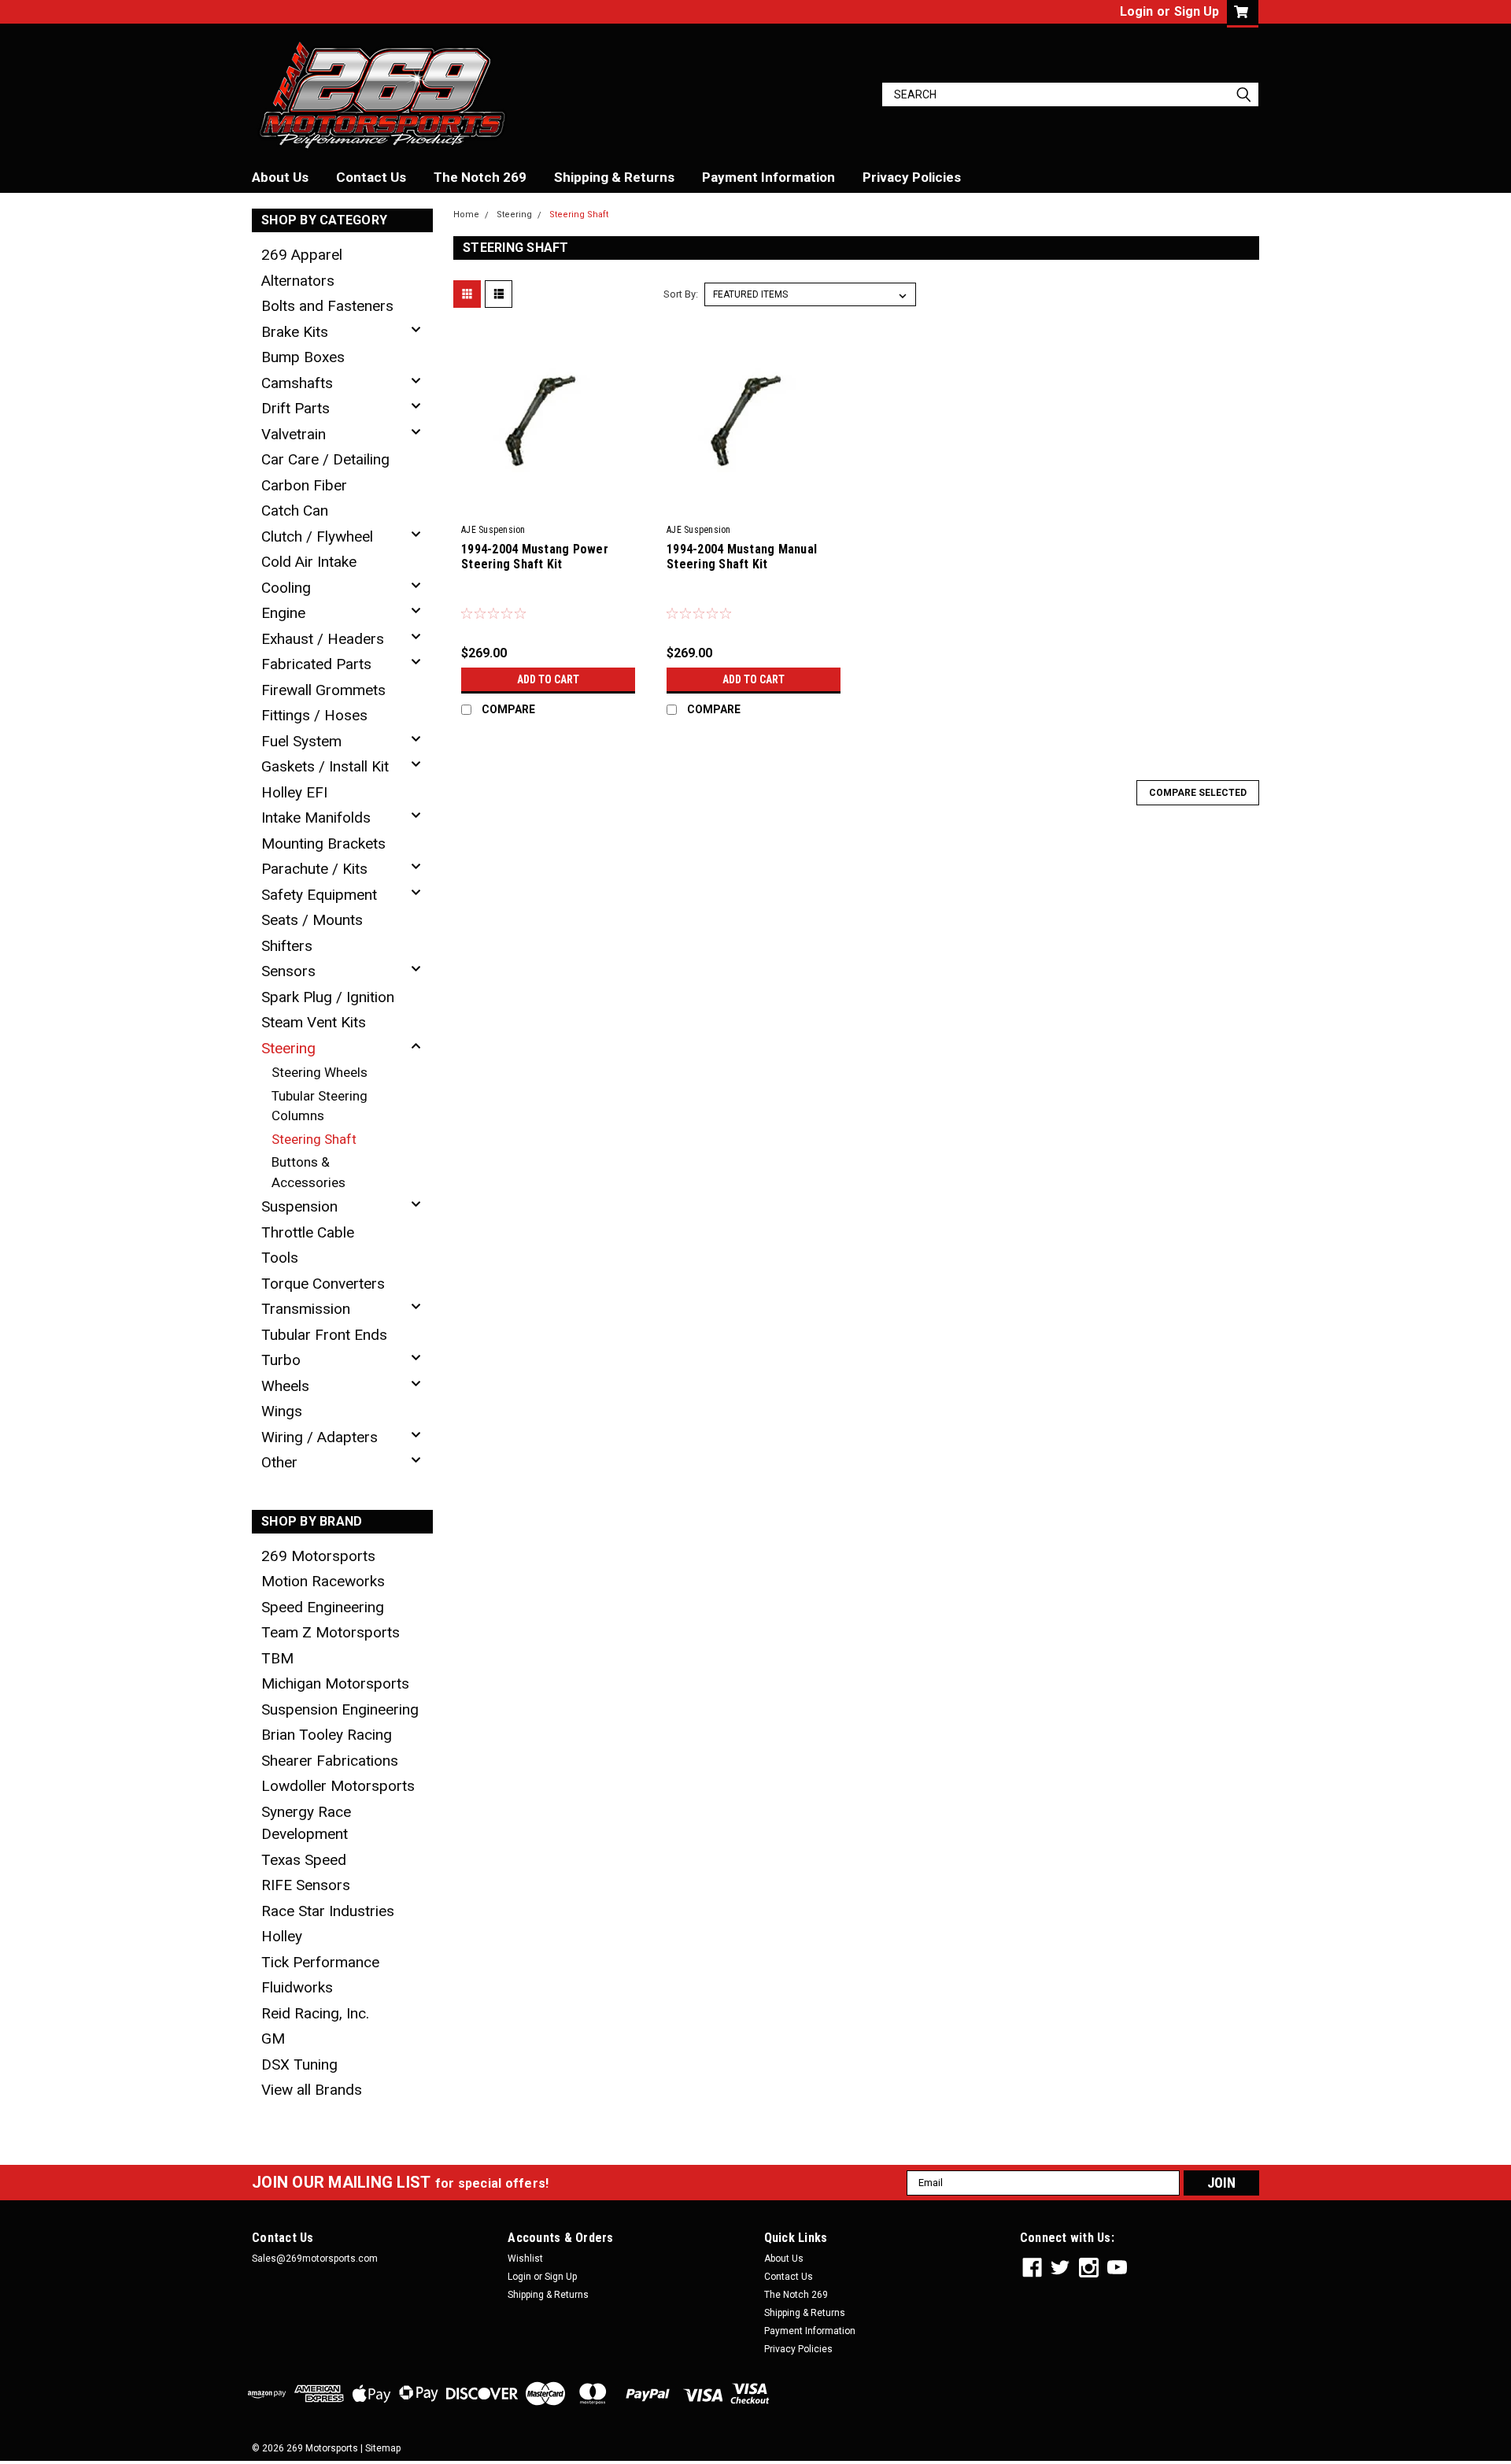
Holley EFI (294, 792)
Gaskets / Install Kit (325, 766)
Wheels (285, 1386)
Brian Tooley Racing (327, 1735)
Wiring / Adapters (320, 1437)
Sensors (288, 971)
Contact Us (371, 177)
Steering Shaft (314, 1139)
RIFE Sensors (306, 1885)
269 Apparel (302, 255)
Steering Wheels (320, 1072)
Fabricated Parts (316, 664)
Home (466, 215)
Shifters (287, 946)
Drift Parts (296, 408)
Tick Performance (320, 1962)
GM (273, 2039)
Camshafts (297, 383)
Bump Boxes (303, 357)
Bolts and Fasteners (327, 306)
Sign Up (1197, 11)
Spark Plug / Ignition (328, 997)
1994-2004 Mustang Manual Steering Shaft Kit (742, 557)
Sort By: (681, 294)
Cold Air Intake (309, 562)
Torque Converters (323, 1284)
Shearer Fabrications (330, 1761)
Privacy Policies (912, 177)
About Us (280, 177)
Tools (280, 1258)
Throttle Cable (308, 1232)
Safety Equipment (319, 895)
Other (279, 1462)
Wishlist (525, 2259)
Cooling (286, 588)
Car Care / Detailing (325, 459)
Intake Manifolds (316, 818)
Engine (283, 613)
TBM (277, 1658)
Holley (282, 1936)
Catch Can (295, 511)
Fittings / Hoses (314, 715)
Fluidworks (297, 1987)
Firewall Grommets (323, 690)
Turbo (281, 1360)
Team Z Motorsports (331, 1632)
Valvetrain (294, 434)
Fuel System (301, 741)
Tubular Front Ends (324, 1335)
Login (1136, 11)
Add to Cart (548, 679)
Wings (282, 1411)
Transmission (306, 1309)
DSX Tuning (299, 2064)
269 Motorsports (318, 1556)
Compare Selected (1198, 793)
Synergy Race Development (306, 1823)
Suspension (299, 1206)
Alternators (298, 281)
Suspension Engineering (340, 1709)
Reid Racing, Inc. (315, 2013)
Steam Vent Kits (314, 1022)
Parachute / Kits (314, 869)
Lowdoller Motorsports (338, 1786)
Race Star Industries (328, 1911)
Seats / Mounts (312, 920)
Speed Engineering (323, 1607)
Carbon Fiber (304, 485)
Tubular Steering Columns (320, 1106)
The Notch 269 (480, 177)
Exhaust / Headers (323, 639)
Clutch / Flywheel (317, 536)
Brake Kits (295, 332)
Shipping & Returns (614, 177)
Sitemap (383, 2448)
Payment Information (768, 177)
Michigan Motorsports (335, 1683)
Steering (288, 1048)
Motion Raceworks (323, 1581)
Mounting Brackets (323, 844)
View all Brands (312, 2090)
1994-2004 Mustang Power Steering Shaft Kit (535, 557)
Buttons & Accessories (308, 1172)
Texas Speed (304, 1860)
